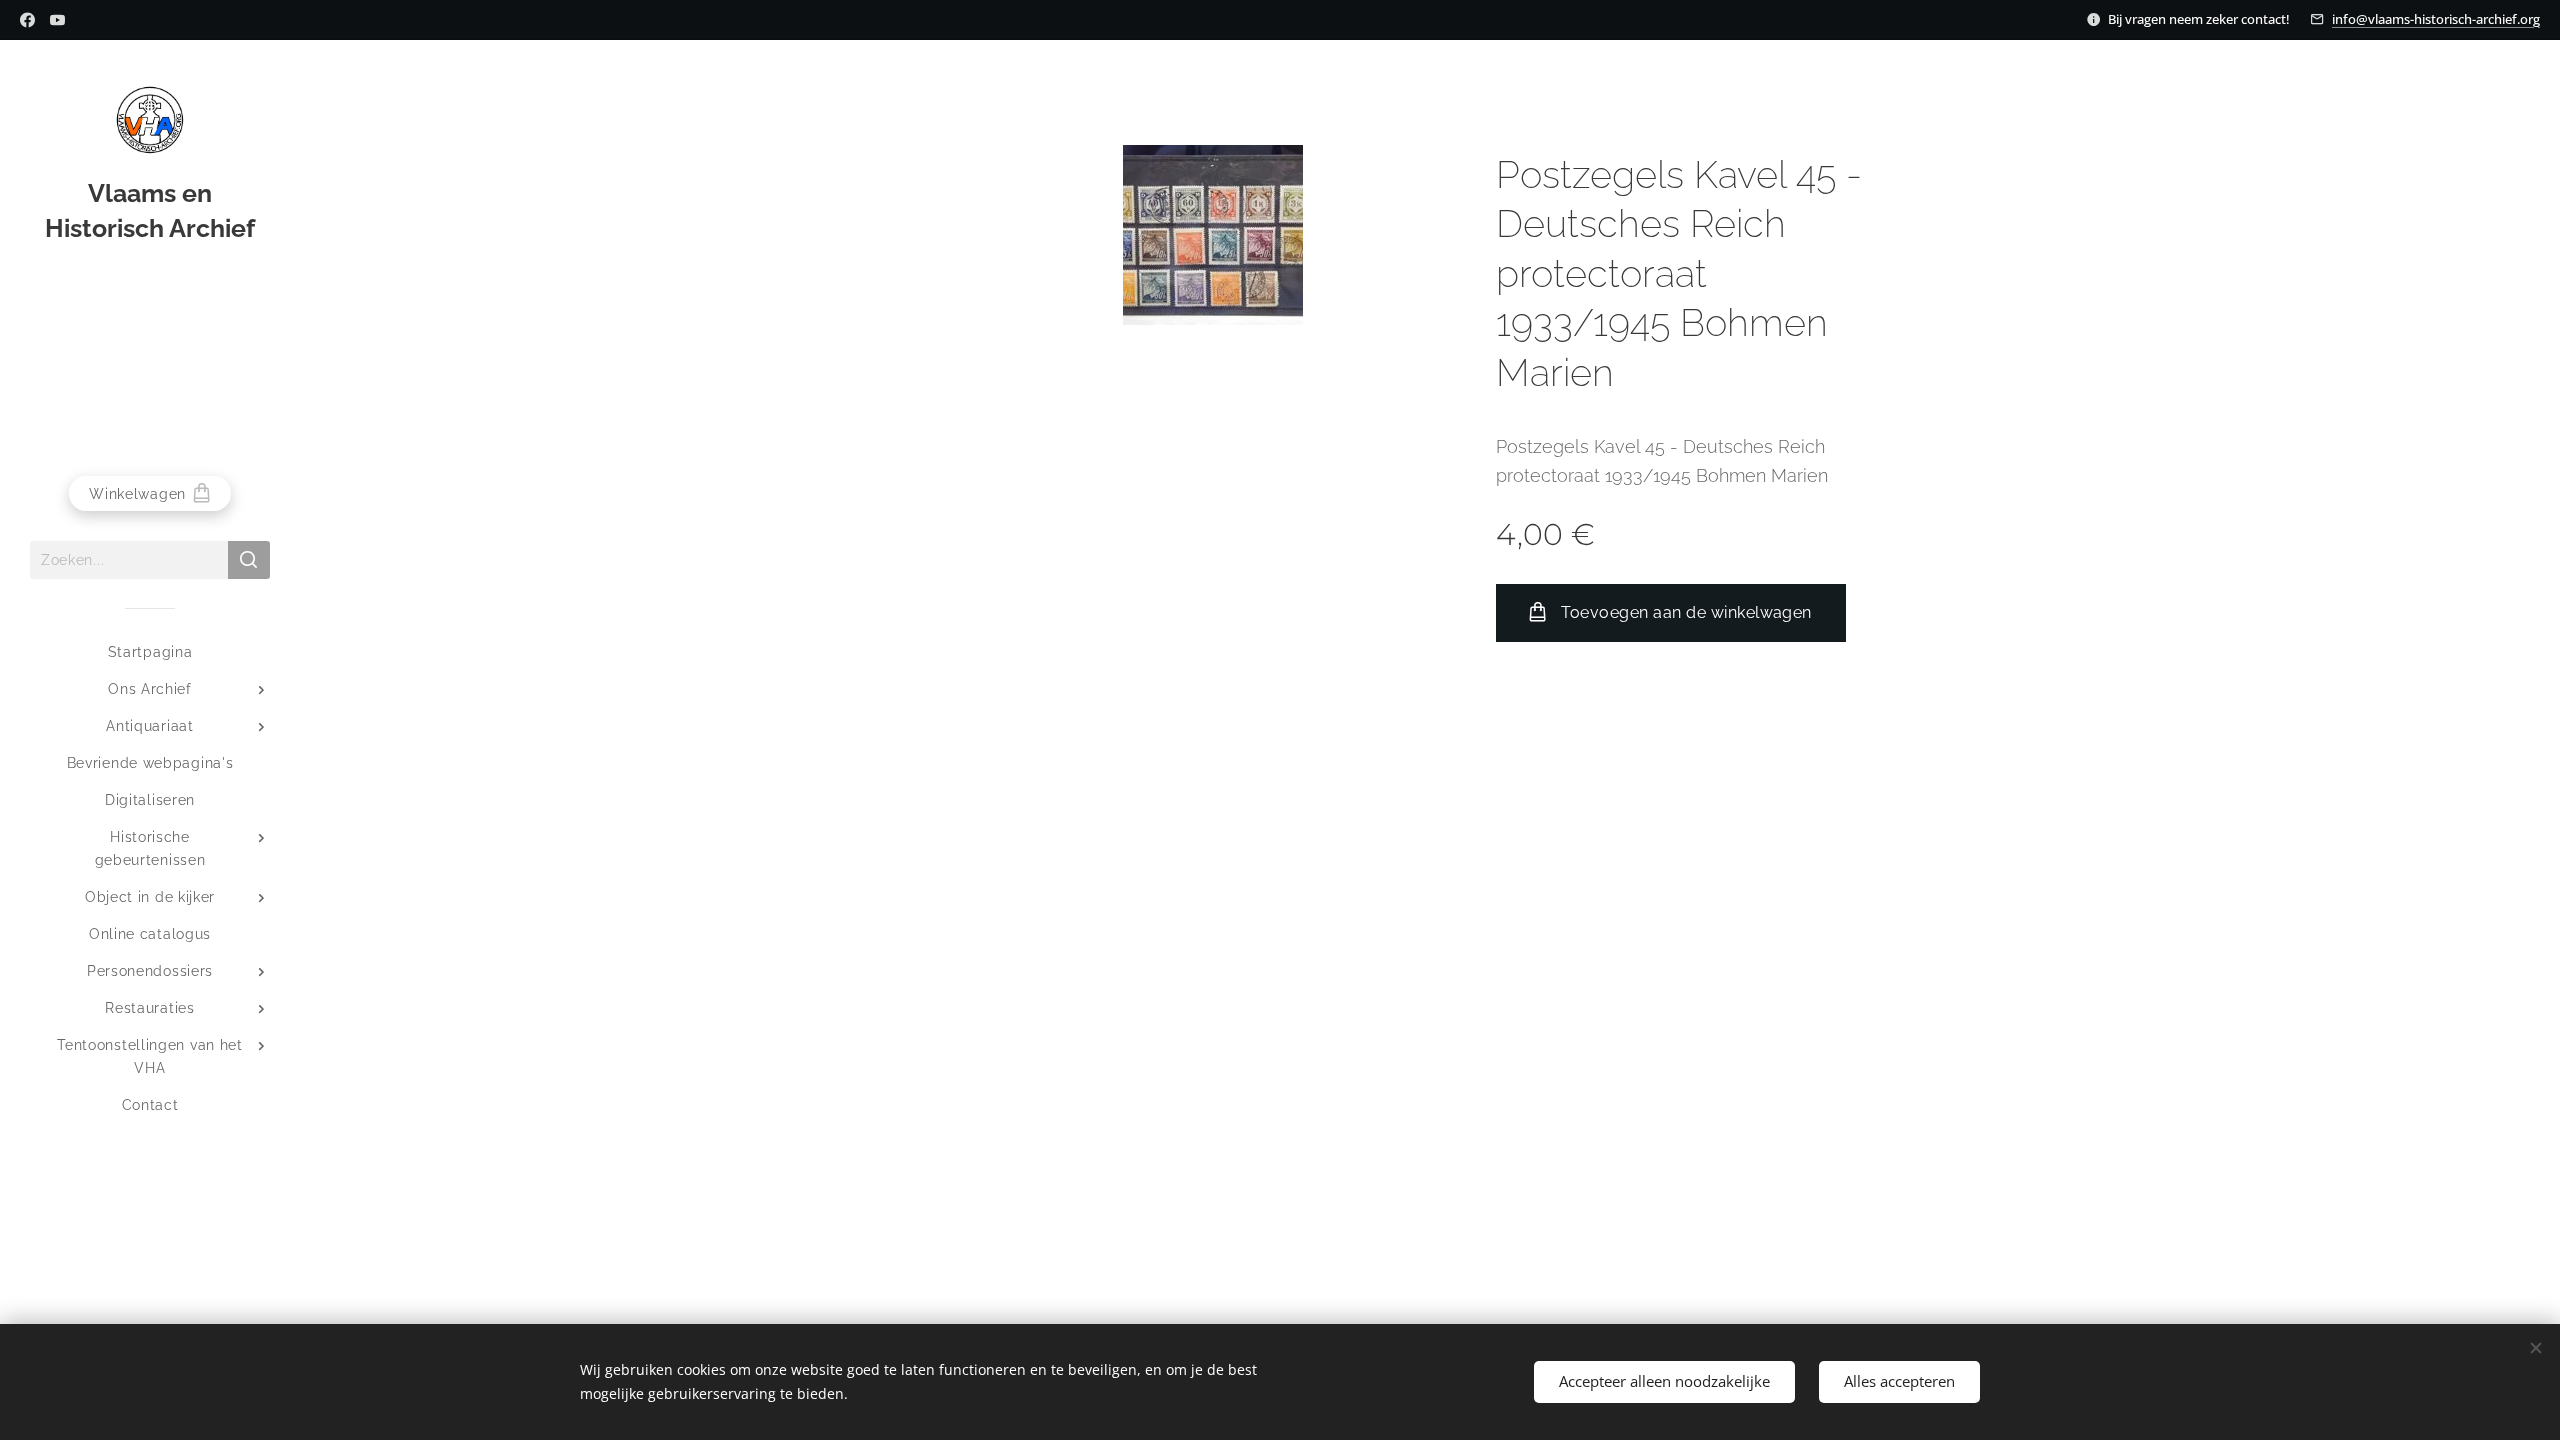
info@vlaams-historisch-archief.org (2436, 19)
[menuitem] (150, 652)
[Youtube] (57, 20)
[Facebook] (27, 20)
